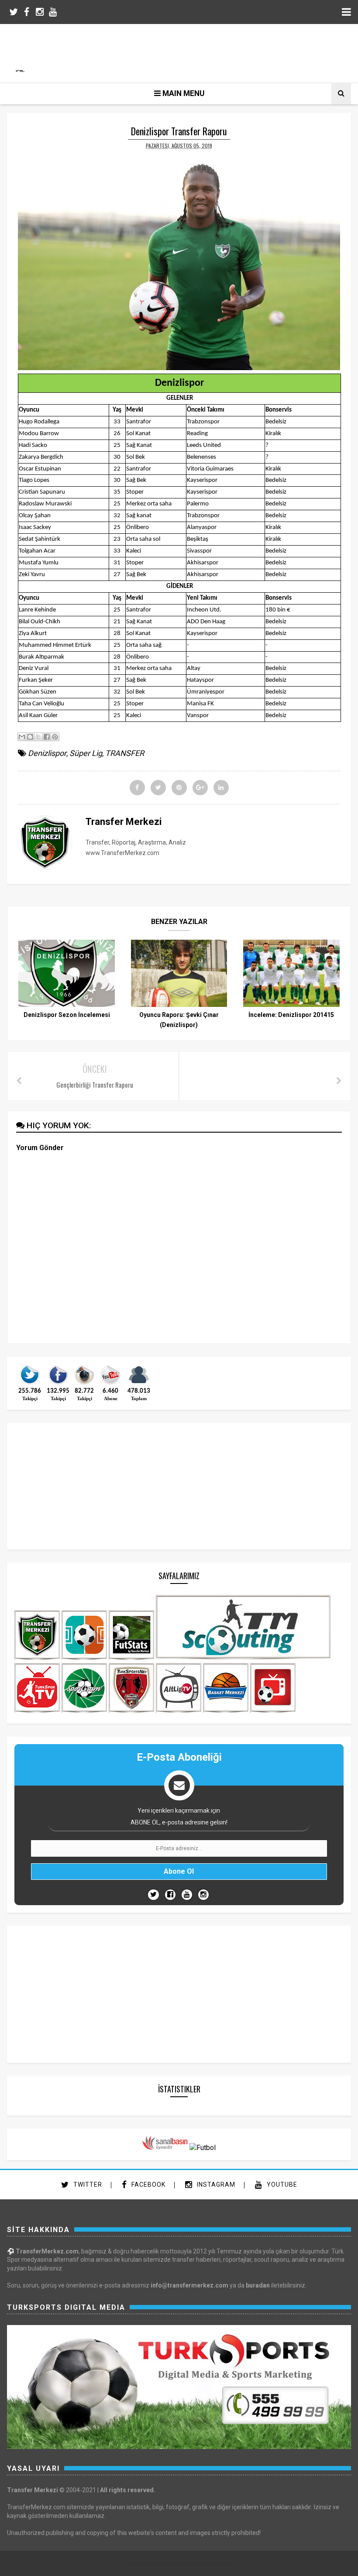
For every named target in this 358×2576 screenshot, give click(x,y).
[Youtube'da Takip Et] (187, 1895)
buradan (258, 2285)
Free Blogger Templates (210, 2564)
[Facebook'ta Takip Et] (170, 1895)
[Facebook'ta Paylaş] (47, 737)
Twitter (87, 2184)
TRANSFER (125, 753)
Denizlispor (47, 753)
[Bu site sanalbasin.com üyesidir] (165, 2148)
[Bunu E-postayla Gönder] (22, 737)
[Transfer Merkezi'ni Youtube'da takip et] (110, 1384)
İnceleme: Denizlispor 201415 (291, 1015)
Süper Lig (86, 753)
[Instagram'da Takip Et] (203, 1895)
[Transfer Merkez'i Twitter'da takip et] (30, 1384)
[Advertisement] (183, 52)
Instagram (215, 2184)
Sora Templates (164, 2564)
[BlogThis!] (30, 737)
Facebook (148, 2184)
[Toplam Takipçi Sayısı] (139, 1384)
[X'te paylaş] (38, 737)
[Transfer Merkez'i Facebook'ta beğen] (58, 1384)
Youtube (281, 2184)
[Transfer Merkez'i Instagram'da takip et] (84, 1384)
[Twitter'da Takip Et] (153, 1895)
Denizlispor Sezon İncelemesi (67, 1015)
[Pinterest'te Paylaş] (55, 737)
